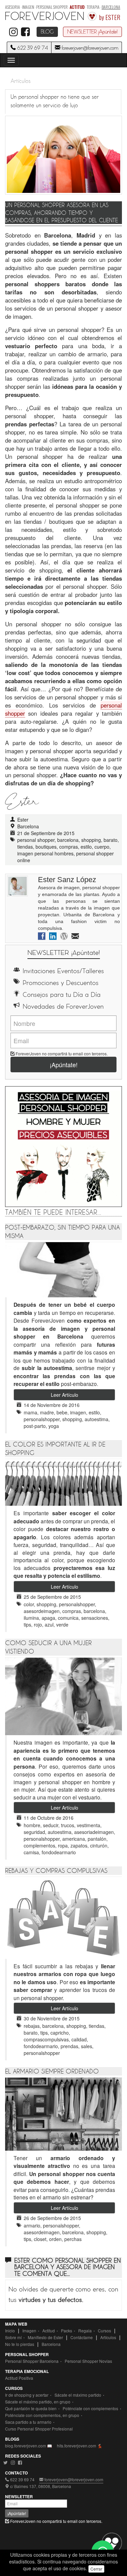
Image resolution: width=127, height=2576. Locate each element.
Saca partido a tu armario (28, 2422)
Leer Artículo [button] (65, 1395)
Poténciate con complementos (90, 2408)
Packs (67, 2331)
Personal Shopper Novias (88, 2361)
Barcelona (51, 2344)
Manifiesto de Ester (45, 2337)
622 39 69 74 (32, 48)
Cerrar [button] (96, 2569)
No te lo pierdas (20, 2344)
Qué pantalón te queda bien (31, 2408)
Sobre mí (13, 2337)
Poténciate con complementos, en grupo (42, 2415)
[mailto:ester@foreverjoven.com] (75, 937)
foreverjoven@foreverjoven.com (89, 48)
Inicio (10, 2331)
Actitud (49, 2331)
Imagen (29, 2331)
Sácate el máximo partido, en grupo (38, 2402)
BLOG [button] (47, 32)
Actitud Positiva (19, 2378)
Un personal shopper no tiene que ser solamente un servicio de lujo (55, 102)
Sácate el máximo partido (78, 2395)
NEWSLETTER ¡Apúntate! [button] (92, 32)
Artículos (20, 81)
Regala (85, 2331)
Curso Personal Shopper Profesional (39, 2429)
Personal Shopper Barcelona (32, 2361)
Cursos (104, 2331)
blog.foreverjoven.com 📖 (29, 2446)
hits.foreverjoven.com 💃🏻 (80, 2446)
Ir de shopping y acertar (27, 2395)
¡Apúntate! (64, 1065)
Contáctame (82, 2337)
